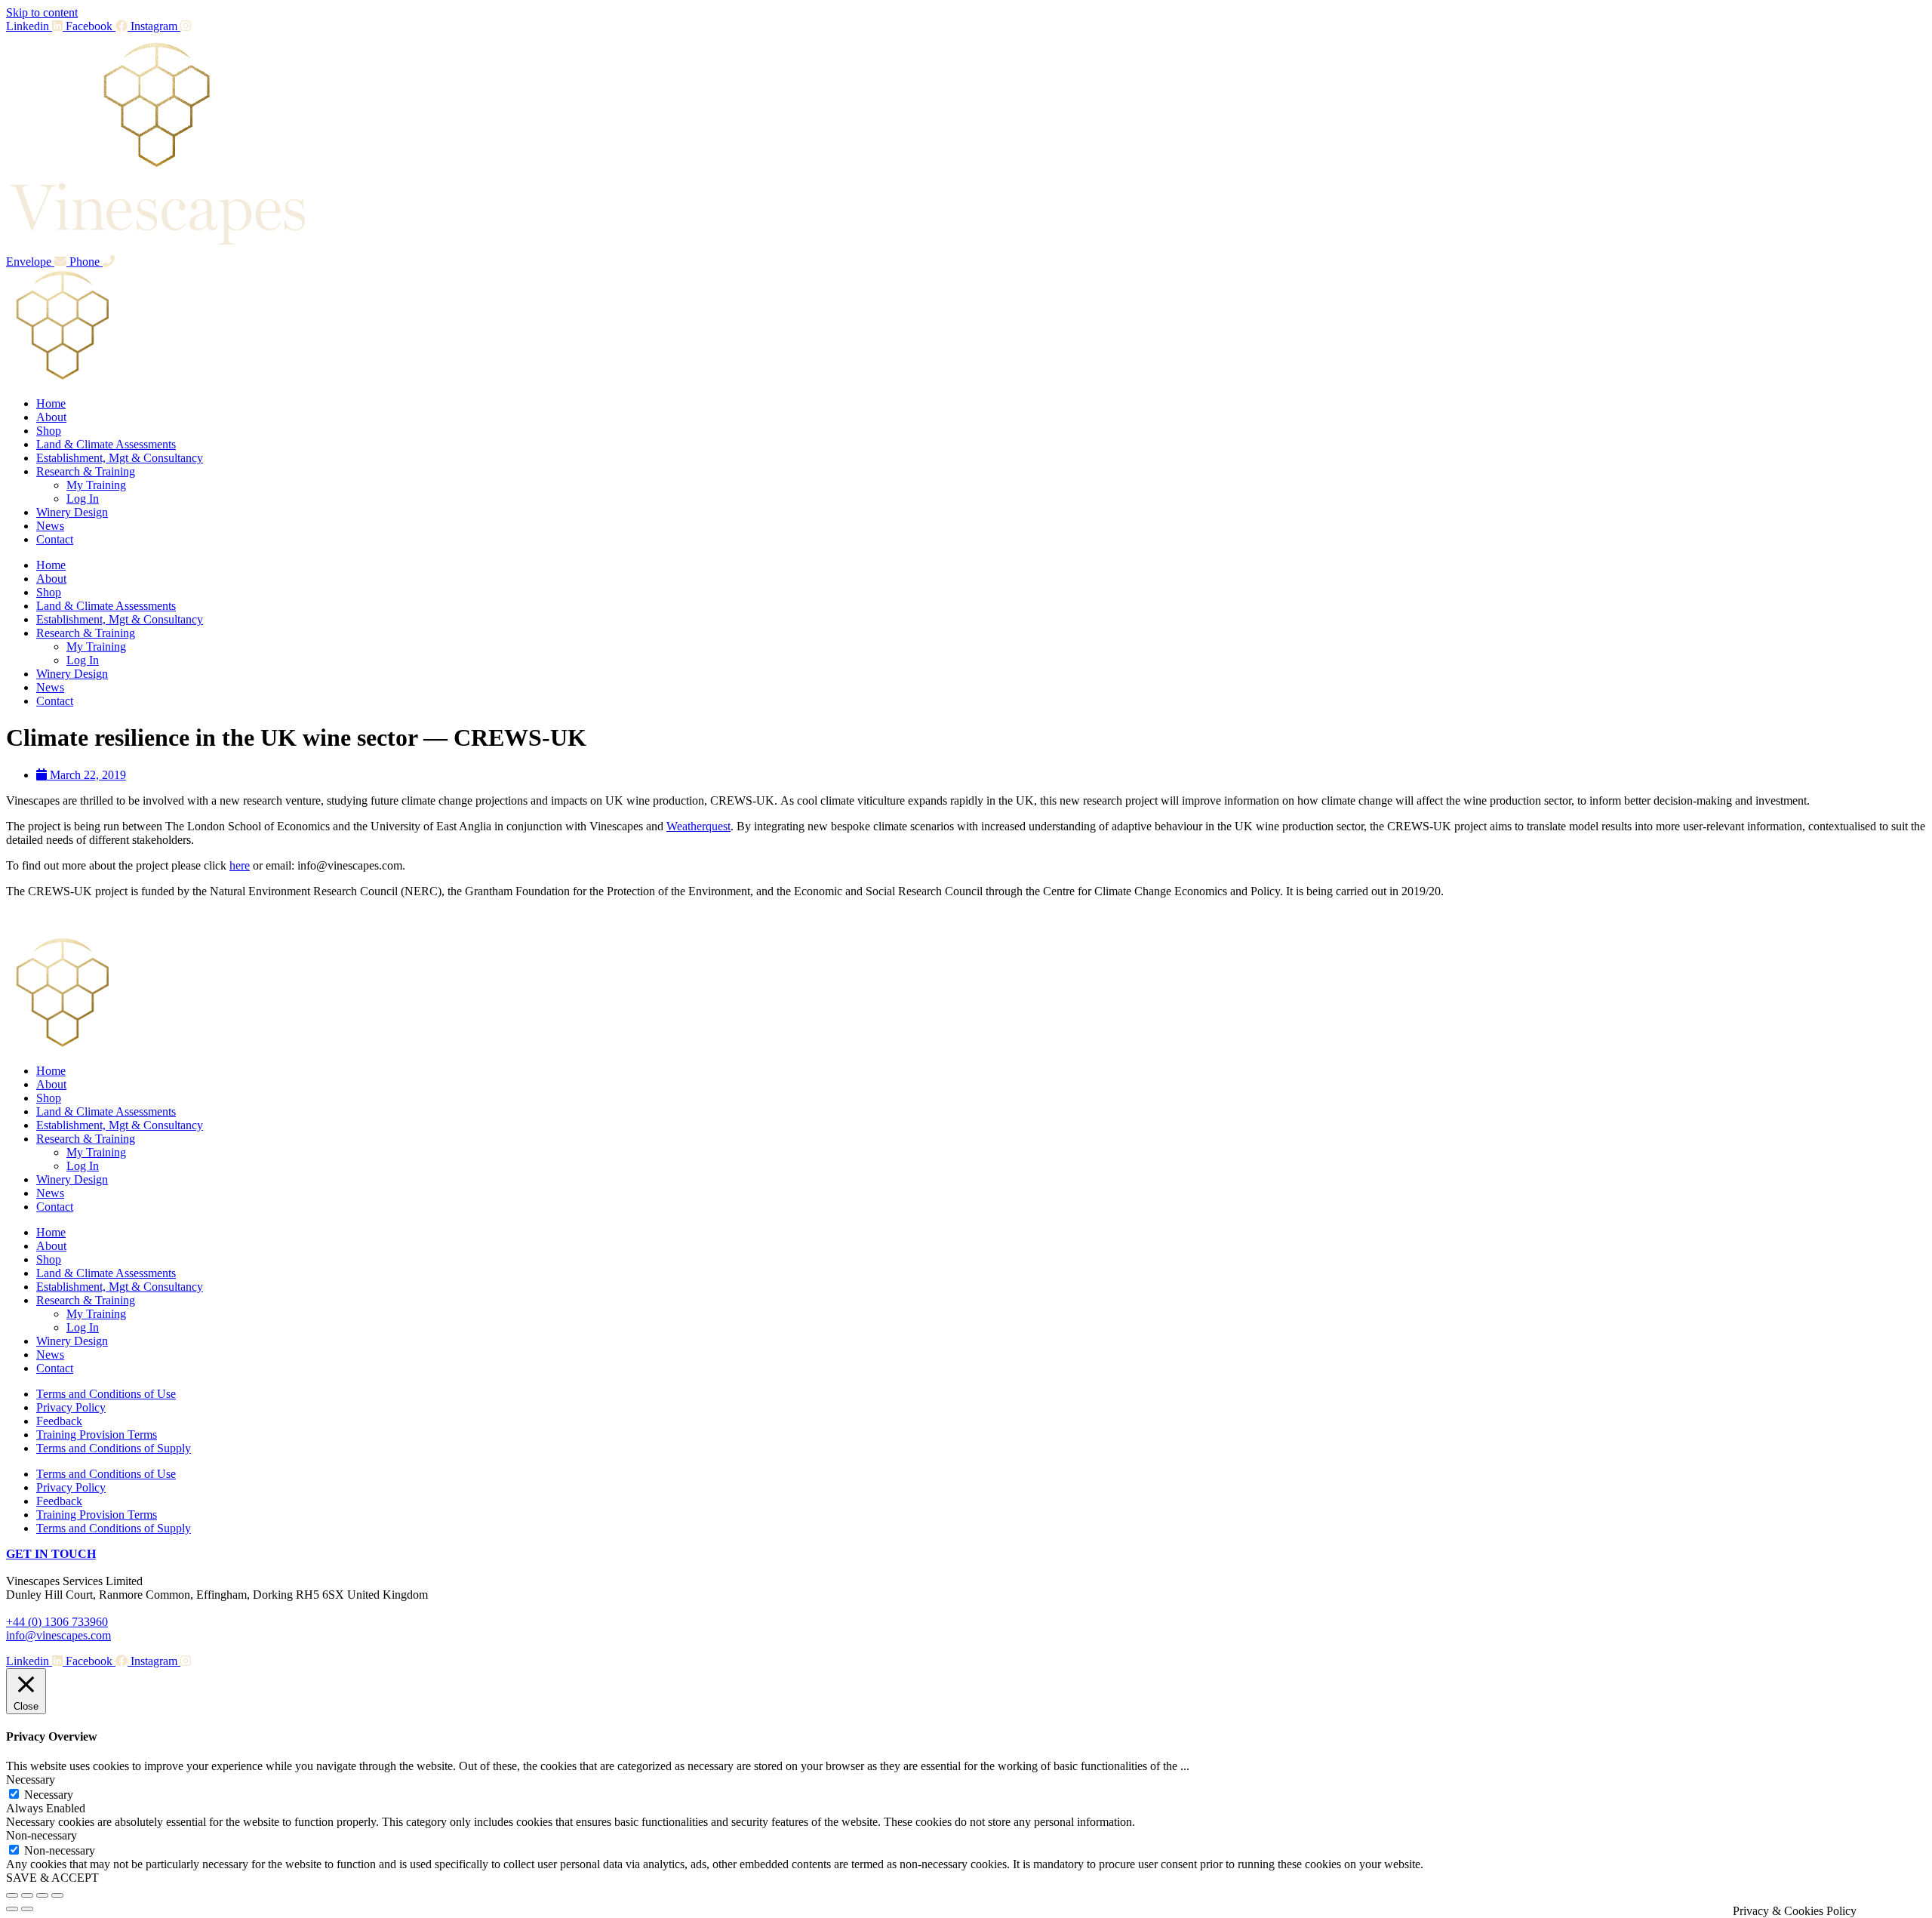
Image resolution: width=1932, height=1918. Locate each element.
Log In (83, 499)
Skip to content (42, 12)
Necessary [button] (31, 1779)
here (240, 865)
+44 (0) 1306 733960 (57, 1622)
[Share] (42, 1895)
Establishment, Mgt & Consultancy (120, 458)
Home (51, 403)
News (50, 526)
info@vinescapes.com (58, 1635)
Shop (49, 431)
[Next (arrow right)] (27, 1909)
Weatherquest (698, 826)
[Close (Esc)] (57, 1895)
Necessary (49, 1795)
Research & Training (86, 471)
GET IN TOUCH (51, 1554)
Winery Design (72, 512)
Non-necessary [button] (42, 1835)
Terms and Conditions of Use (106, 1394)
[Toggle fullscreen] (27, 1895)
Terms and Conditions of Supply (114, 1448)
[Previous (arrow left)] (12, 1909)
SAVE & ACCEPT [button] (52, 1878)
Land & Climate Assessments (106, 444)
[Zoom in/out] (12, 1895)
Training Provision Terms (97, 1435)
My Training (96, 485)
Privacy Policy (71, 1407)
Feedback (59, 1421)
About (51, 417)
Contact (55, 539)
